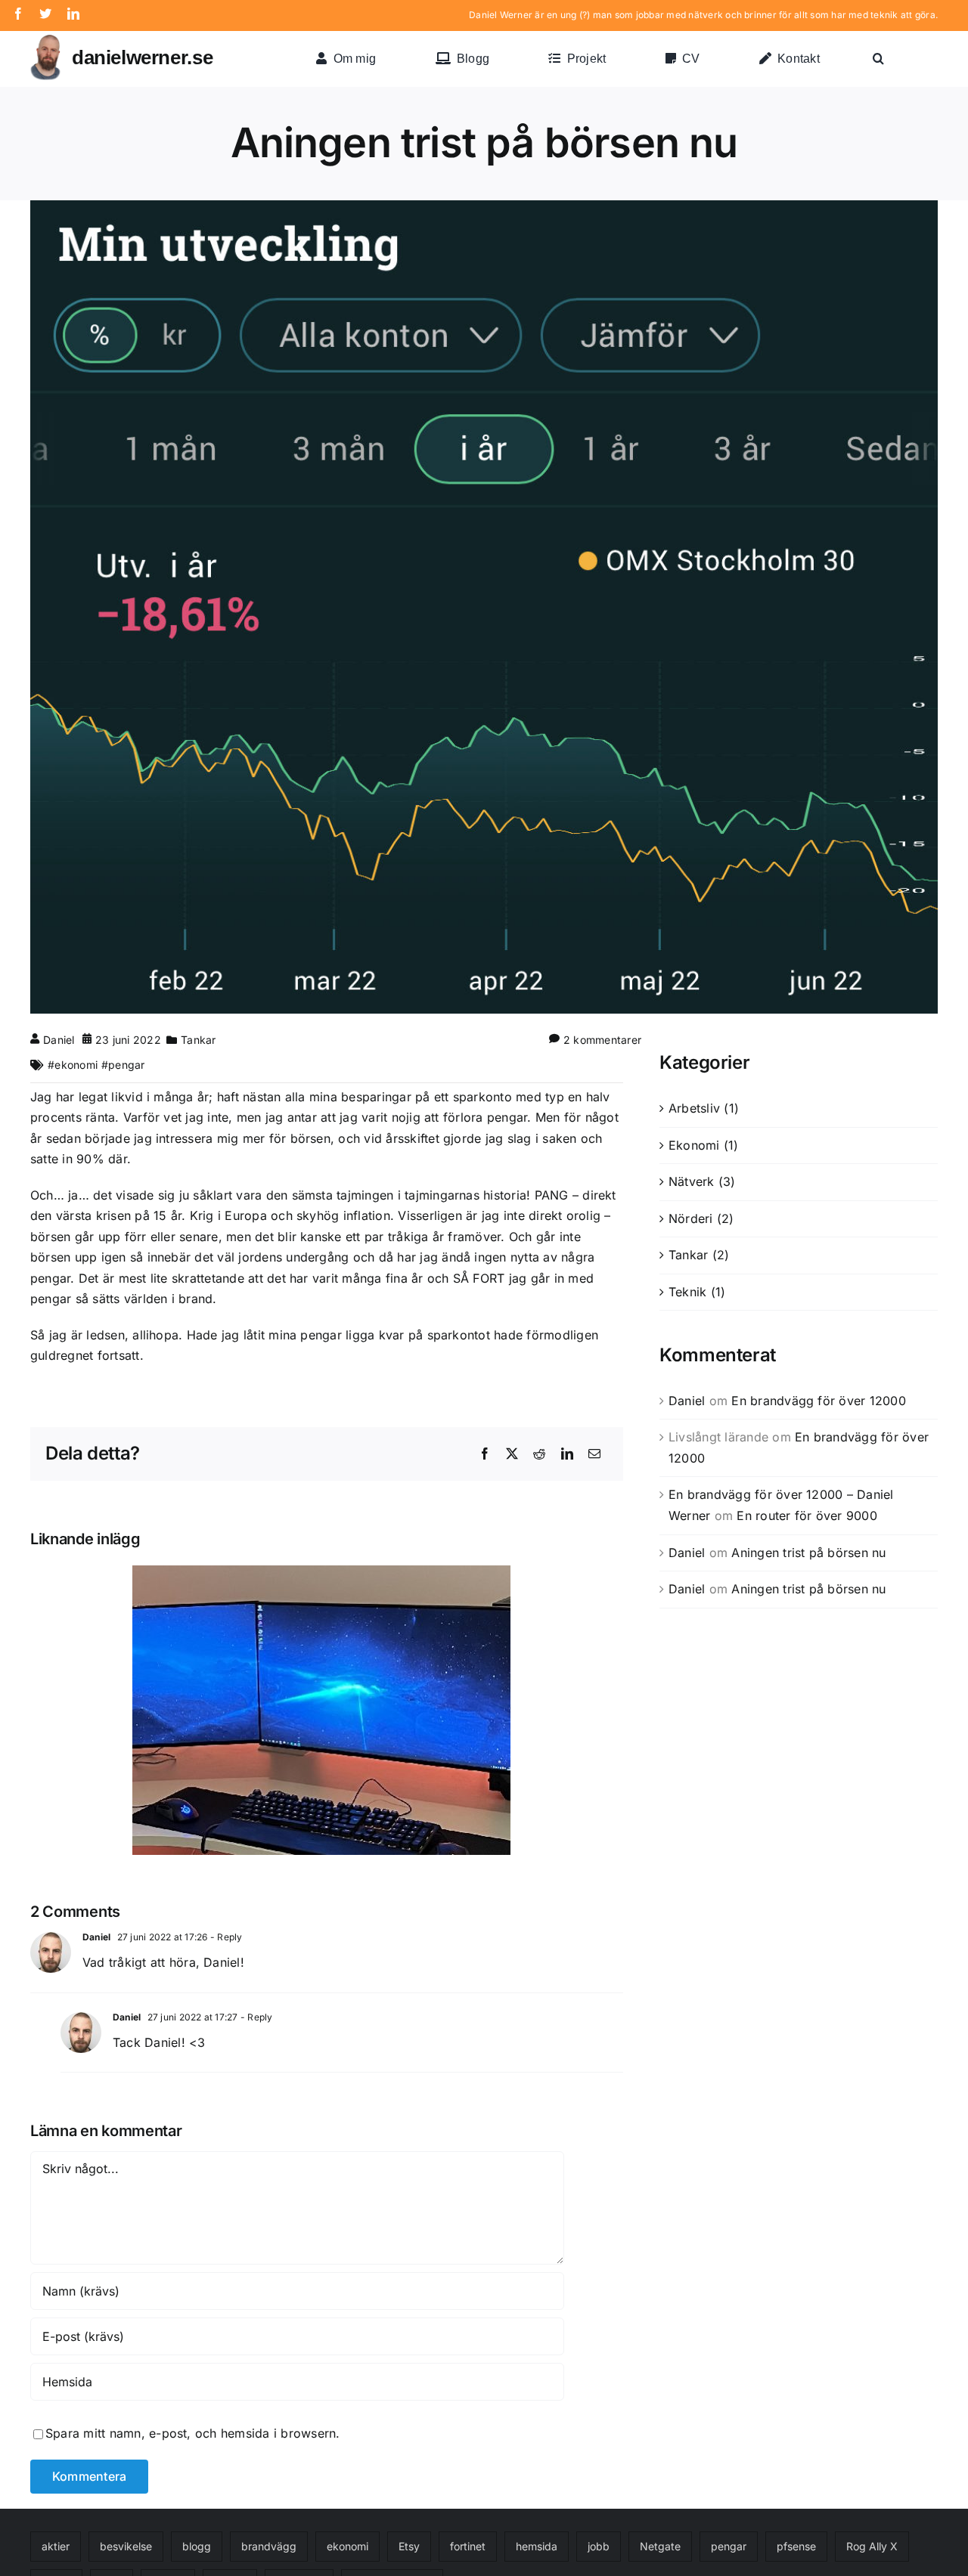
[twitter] (45, 14)
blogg (197, 2546)
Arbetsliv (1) (704, 1108)
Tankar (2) (699, 1255)
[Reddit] (539, 1454)
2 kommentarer (602, 1040)
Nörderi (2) (701, 1218)
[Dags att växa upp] (327, 1710)
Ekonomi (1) (704, 1145)
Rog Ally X (872, 2546)
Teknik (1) (697, 1292)
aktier (56, 2546)
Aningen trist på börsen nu (808, 1553)
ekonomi (76, 1065)
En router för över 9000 (807, 1516)
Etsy (409, 2546)
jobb (599, 2546)
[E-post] (594, 1454)
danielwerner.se (142, 57)
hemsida (537, 2546)
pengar (126, 1065)
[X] (512, 1454)
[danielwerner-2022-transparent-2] (45, 41)
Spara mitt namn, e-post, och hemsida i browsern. (193, 2433)
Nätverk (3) (702, 1181)
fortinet (468, 2546)
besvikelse (126, 2546)
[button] (878, 59)
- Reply (225, 1937)
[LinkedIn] (567, 1454)
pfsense (796, 2546)
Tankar (198, 1040)
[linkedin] (73, 14)
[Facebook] (485, 1454)
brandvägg (269, 2546)
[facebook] (18, 14)
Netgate (660, 2546)
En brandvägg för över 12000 (818, 1401)
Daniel (59, 1040)
